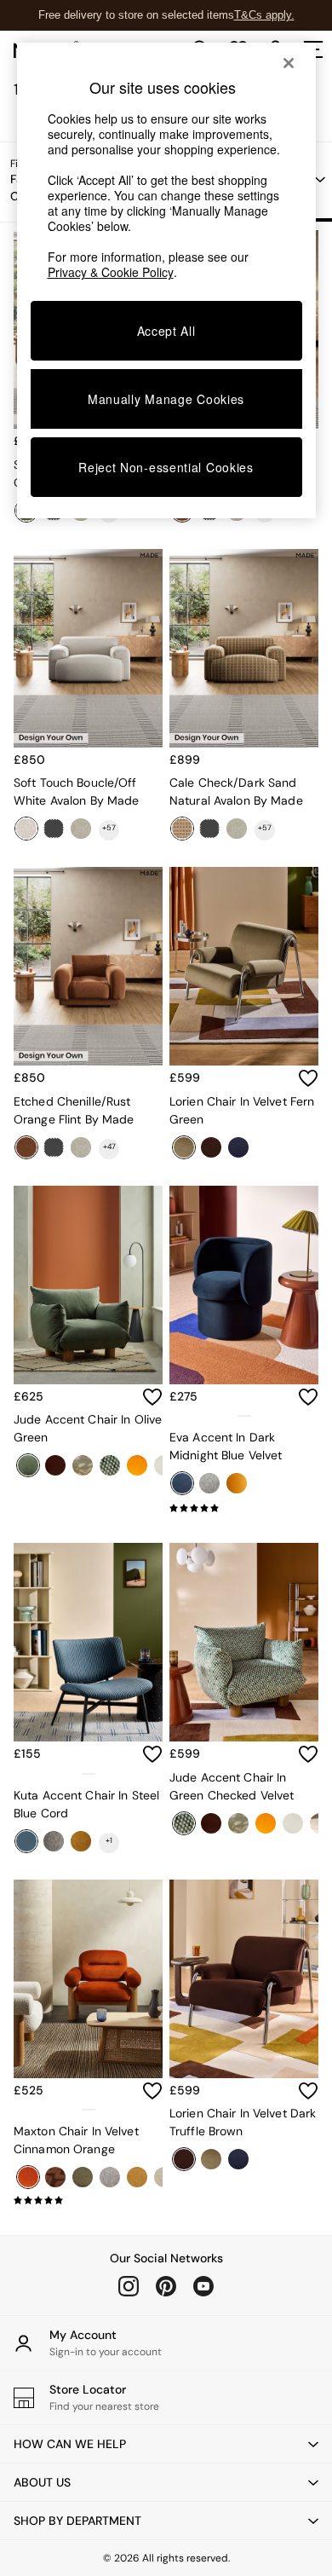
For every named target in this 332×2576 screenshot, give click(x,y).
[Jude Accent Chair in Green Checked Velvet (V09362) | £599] (244, 1642)
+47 (109, 1146)
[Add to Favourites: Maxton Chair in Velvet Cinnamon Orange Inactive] (152, 2091)
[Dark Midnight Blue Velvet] (182, 1483)
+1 (109, 1840)
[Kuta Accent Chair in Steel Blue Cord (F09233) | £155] (88, 1642)
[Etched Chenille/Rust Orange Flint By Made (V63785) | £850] (88, 966)
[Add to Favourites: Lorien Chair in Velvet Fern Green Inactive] (308, 1078)
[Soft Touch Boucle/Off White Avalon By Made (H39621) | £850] (88, 648)
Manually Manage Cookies (166, 399)
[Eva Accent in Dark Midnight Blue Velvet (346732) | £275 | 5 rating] (244, 1508)
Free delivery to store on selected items (136, 15)
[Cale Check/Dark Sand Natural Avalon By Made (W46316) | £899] (244, 648)
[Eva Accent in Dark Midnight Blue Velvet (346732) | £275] (244, 1285)
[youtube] (203, 2286)
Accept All (166, 331)
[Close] (289, 63)
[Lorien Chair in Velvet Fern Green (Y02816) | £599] (244, 966)
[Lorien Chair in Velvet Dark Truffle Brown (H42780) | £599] (244, 1979)
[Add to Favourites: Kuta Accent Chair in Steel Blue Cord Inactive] (152, 1754)
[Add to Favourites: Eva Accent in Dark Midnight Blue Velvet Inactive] (308, 1397)
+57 (109, 828)
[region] (166, 280)
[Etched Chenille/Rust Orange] (26, 1147)
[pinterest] (166, 2286)
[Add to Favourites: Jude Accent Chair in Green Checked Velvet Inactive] (308, 1754)
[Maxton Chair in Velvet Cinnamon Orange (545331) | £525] (88, 1979)
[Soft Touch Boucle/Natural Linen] (81, 829)
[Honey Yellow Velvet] (237, 1483)
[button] (166, 2444)
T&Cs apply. (264, 15)
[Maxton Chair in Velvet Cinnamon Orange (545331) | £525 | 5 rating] (88, 2200)
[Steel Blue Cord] (26, 1841)
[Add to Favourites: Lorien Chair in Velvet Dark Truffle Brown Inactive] (308, 2091)
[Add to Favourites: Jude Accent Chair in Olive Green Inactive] (152, 1397)
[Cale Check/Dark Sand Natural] (182, 829)
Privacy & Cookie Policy (111, 272)
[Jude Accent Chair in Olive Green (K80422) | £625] (88, 1285)
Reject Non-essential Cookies (166, 467)
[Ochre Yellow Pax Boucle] (81, 1841)
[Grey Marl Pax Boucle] (209, 1483)
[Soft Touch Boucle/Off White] (26, 829)
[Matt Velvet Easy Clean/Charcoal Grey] (54, 829)
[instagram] (129, 2286)
